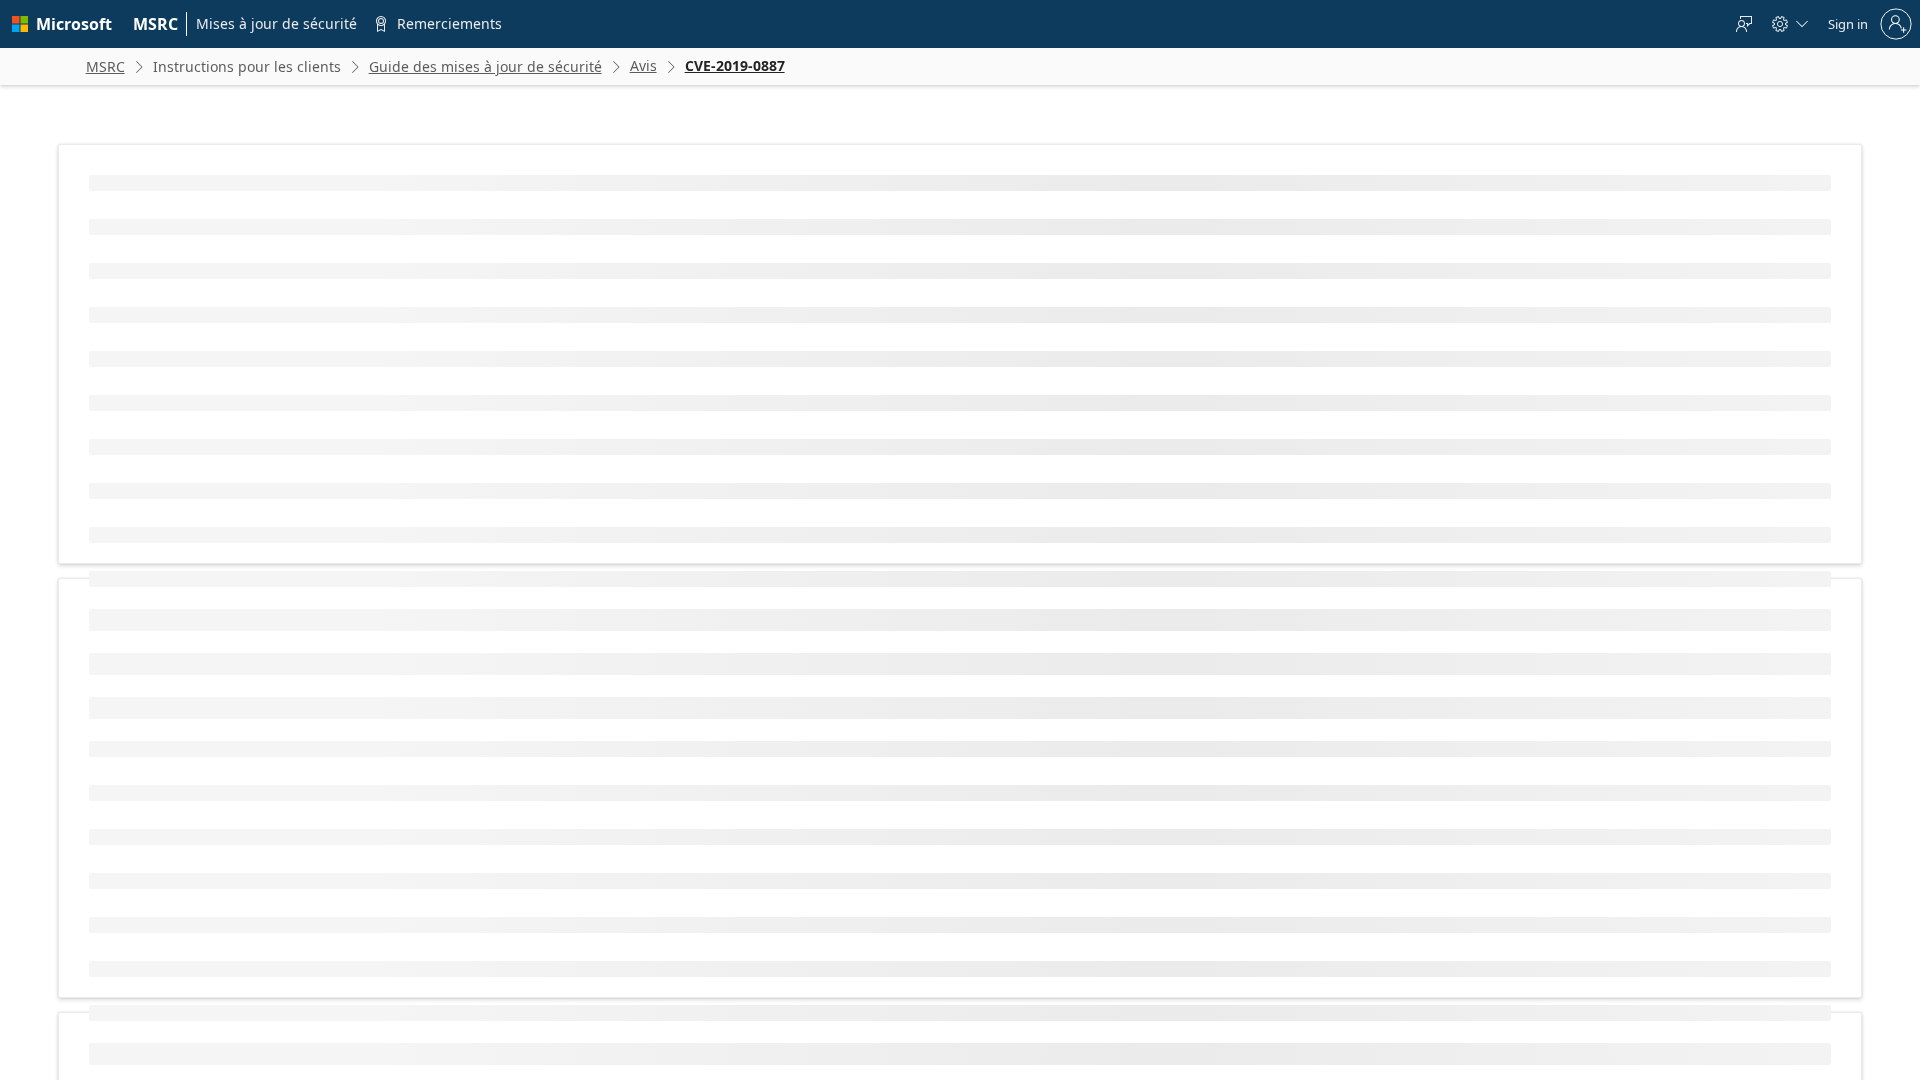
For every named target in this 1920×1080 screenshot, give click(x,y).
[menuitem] (156, 24)
